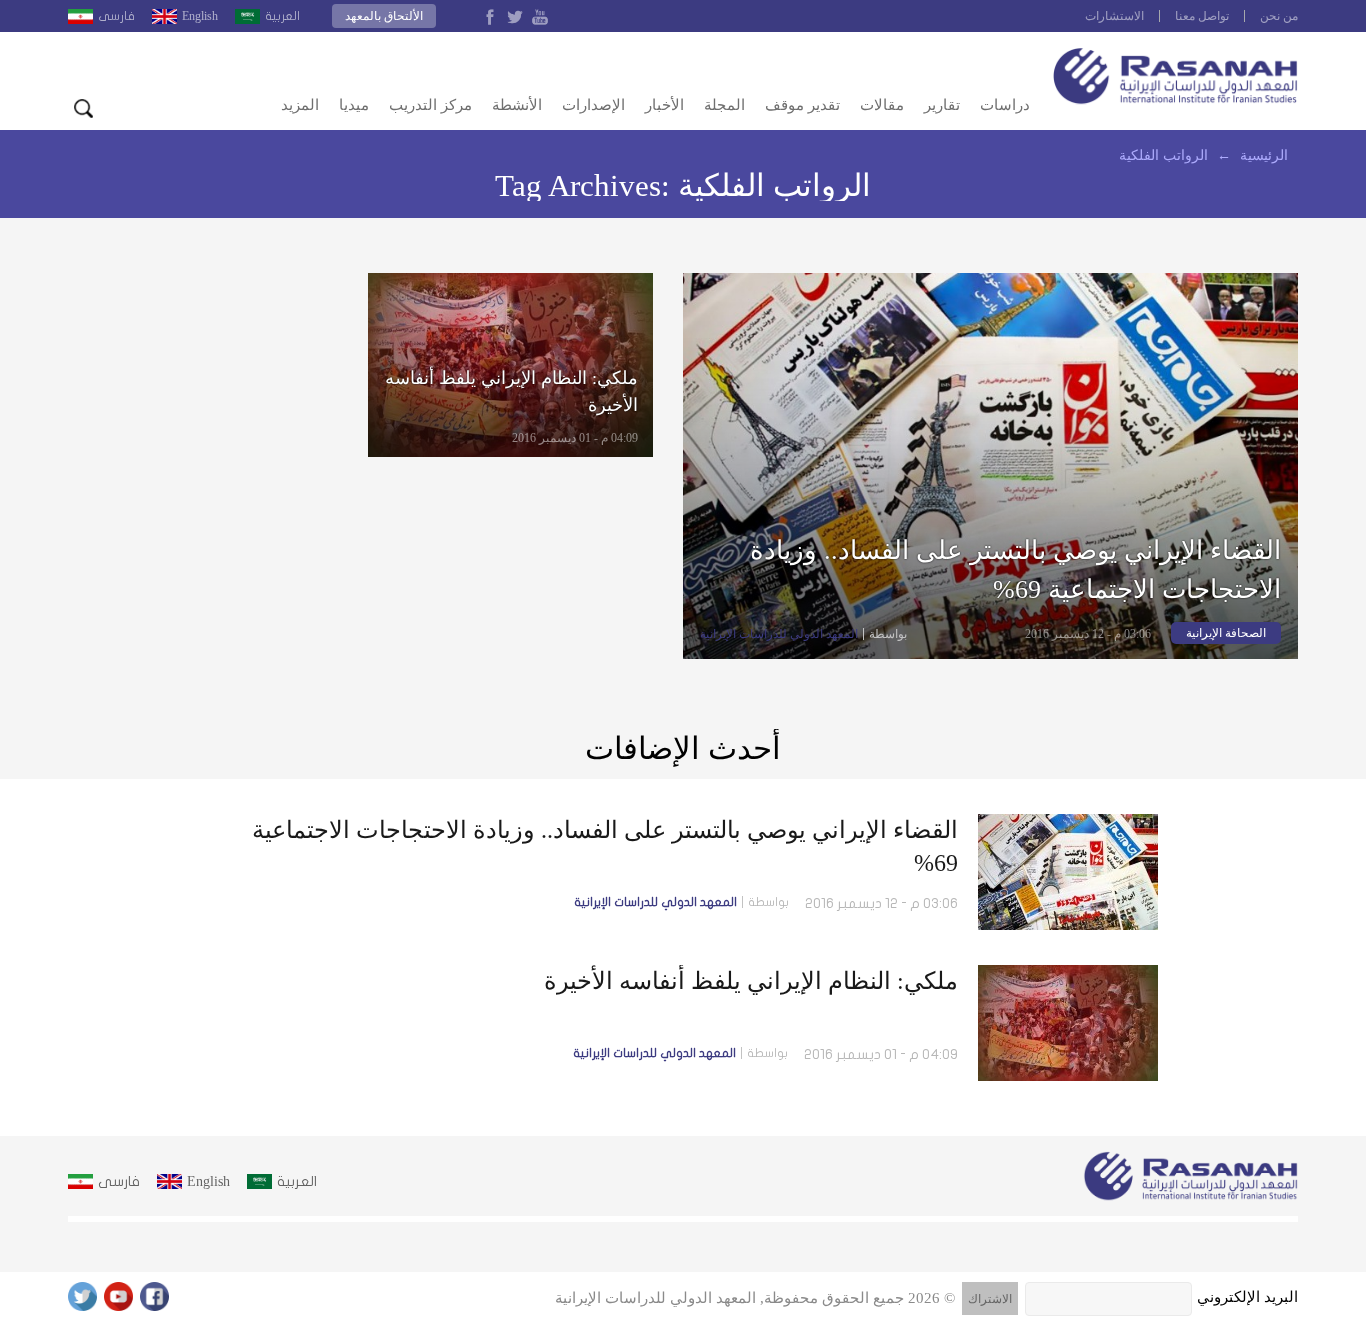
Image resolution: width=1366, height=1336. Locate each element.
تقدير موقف (802, 105)
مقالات (882, 105)
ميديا (354, 105)
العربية (282, 16)
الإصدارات (593, 105)
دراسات (1005, 105)
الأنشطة (517, 105)
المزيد (300, 105)
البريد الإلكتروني (1247, 1297)
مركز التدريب (430, 105)
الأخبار (664, 105)
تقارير (942, 105)
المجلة (724, 105)
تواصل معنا (1202, 16)
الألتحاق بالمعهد (384, 16)
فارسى (116, 16)
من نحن (1279, 16)
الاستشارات (1114, 16)
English (200, 16)
